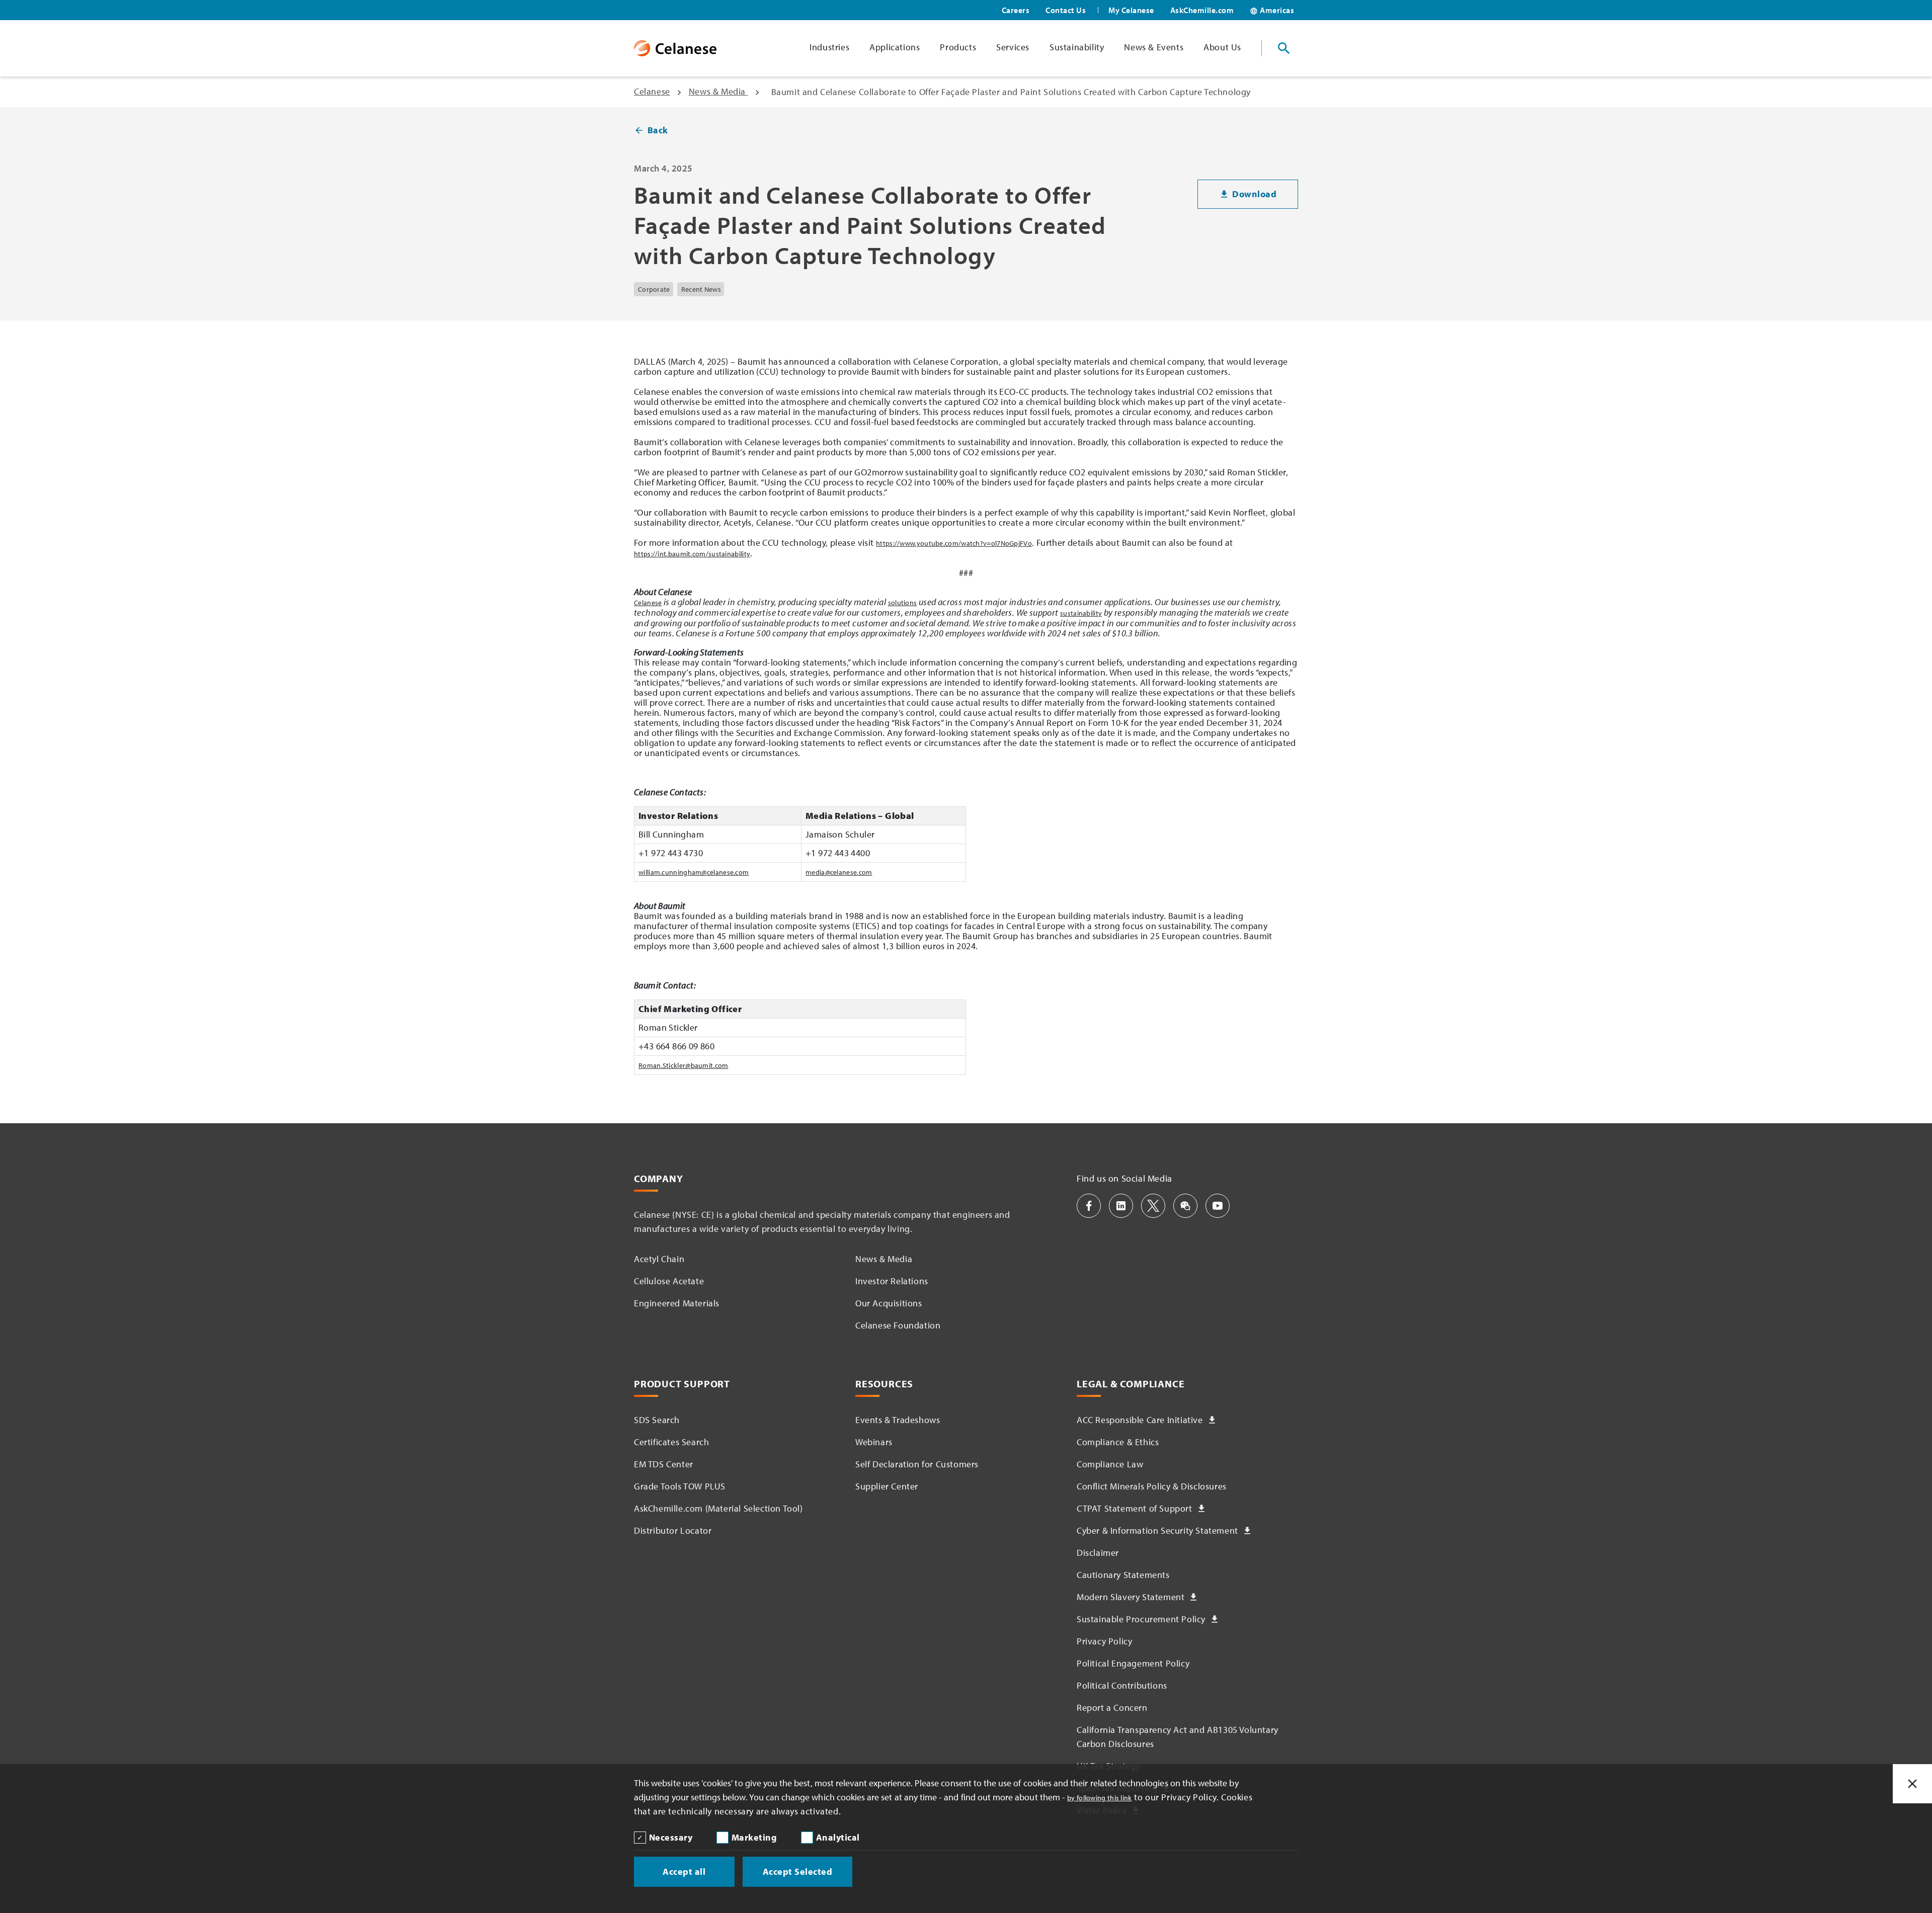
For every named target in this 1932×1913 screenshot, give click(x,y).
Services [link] (1013, 47)
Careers (1016, 10)
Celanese (652, 91)
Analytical (838, 1837)
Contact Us (1066, 10)
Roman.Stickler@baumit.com (683, 1065)
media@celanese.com (839, 872)
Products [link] (958, 47)
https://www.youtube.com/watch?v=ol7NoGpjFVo (954, 543)
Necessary (671, 1837)
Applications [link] (895, 47)
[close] (1912, 1784)
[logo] (675, 48)
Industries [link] (829, 47)
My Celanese (1131, 10)
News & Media (718, 91)
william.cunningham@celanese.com (694, 872)
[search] (1284, 48)
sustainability (1081, 613)
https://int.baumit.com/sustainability (692, 554)
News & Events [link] (1154, 47)
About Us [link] (1222, 47)
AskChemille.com (1202, 10)
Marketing (754, 1837)
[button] (1089, 1206)
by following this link (1100, 1798)
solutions (903, 603)
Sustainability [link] (1077, 47)
